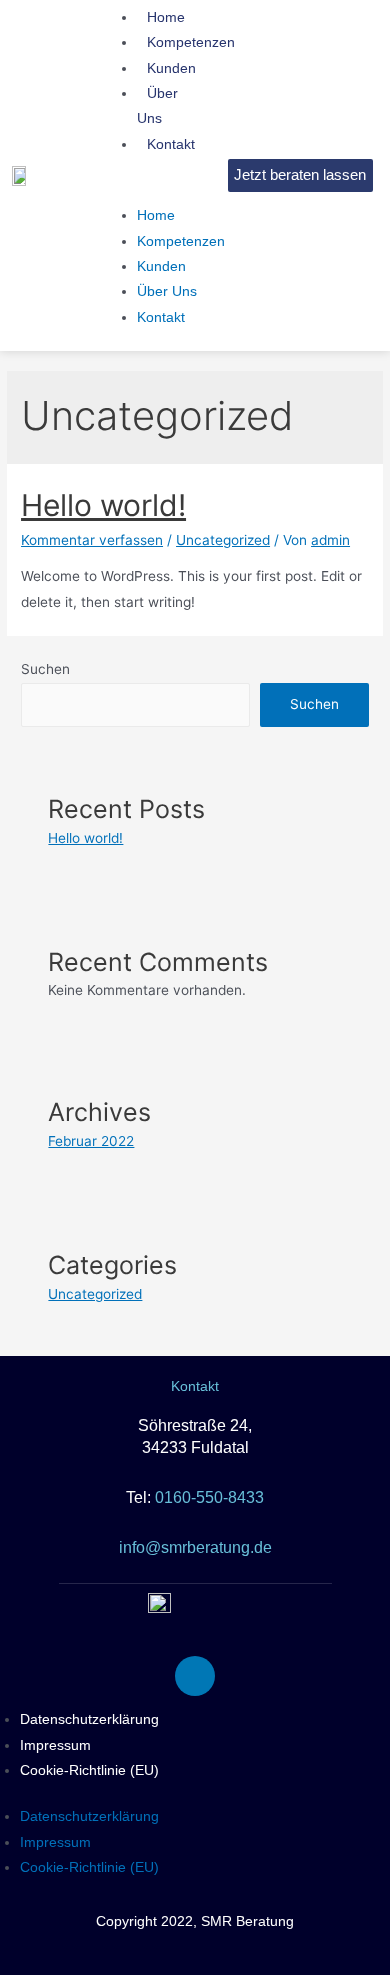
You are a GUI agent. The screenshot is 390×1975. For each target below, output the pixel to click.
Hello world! (103, 505)
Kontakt (171, 144)
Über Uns (157, 105)
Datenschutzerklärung (89, 1719)
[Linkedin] (195, 1676)
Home (156, 215)
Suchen (45, 669)
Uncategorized (223, 540)
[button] (165, 190)
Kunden (161, 266)
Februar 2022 (91, 1141)
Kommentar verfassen (92, 540)
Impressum (55, 1745)
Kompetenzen (181, 241)
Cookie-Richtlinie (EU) (89, 1770)
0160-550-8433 (209, 1497)
